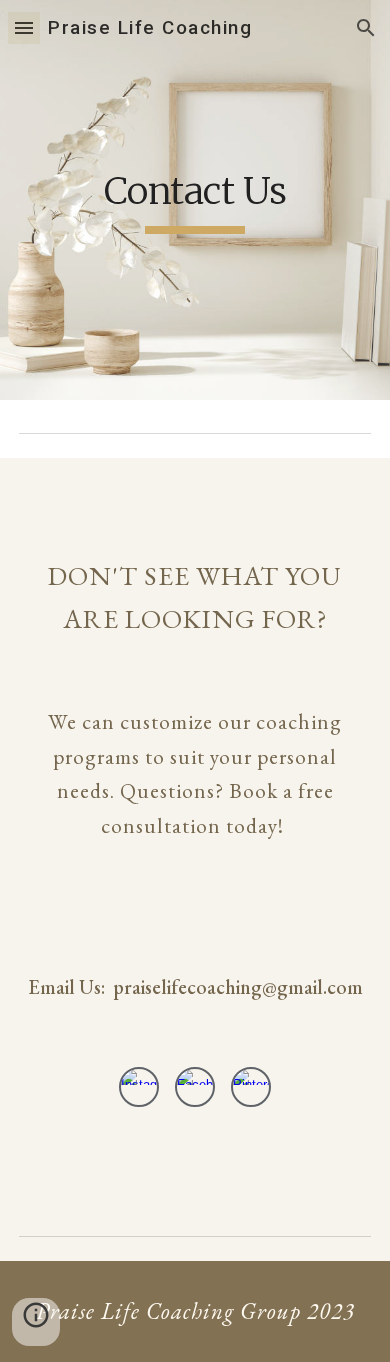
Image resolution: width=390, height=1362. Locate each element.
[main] (195, 200)
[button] (24, 27)
